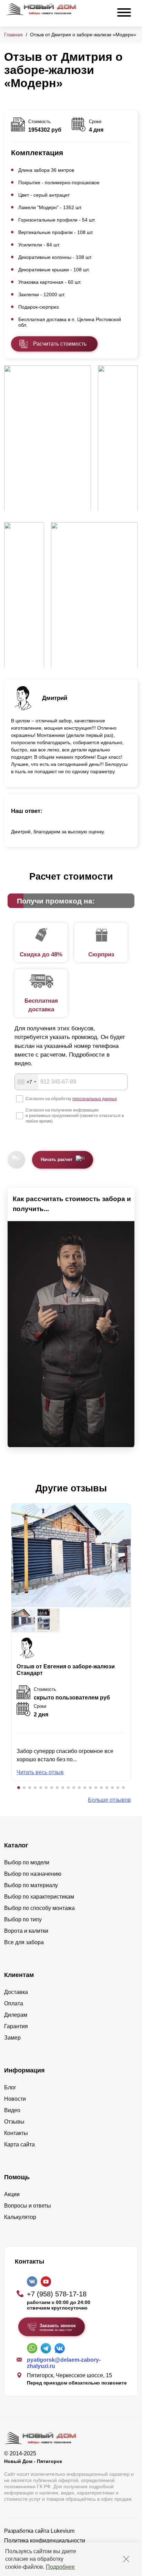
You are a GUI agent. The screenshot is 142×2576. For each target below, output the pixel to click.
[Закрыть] (126, 2559)
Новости (15, 2099)
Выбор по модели (27, 1862)
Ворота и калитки (26, 1931)
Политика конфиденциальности (45, 2541)
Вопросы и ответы (28, 2206)
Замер (12, 2038)
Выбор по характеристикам (39, 1897)
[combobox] (27, 1082)
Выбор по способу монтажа (39, 1908)
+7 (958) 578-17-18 (57, 2294)
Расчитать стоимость (60, 344)
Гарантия (16, 2026)
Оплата (14, 2003)
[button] (19, 1788)
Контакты (16, 2133)
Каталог (16, 1845)
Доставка (16, 1992)
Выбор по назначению (33, 1874)
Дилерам (16, 2015)
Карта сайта (19, 2144)
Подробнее (60, 2567)
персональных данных (95, 1099)
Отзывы (14, 2122)
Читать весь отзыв (40, 1772)
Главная (13, 35)
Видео (12, 2110)
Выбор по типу (23, 1919)
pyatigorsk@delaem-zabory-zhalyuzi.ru (64, 2363)
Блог (10, 2087)
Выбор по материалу (31, 1885)
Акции (12, 2194)
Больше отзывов (109, 1800)
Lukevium (63, 2531)
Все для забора (24, 1942)
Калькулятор (20, 2217)
